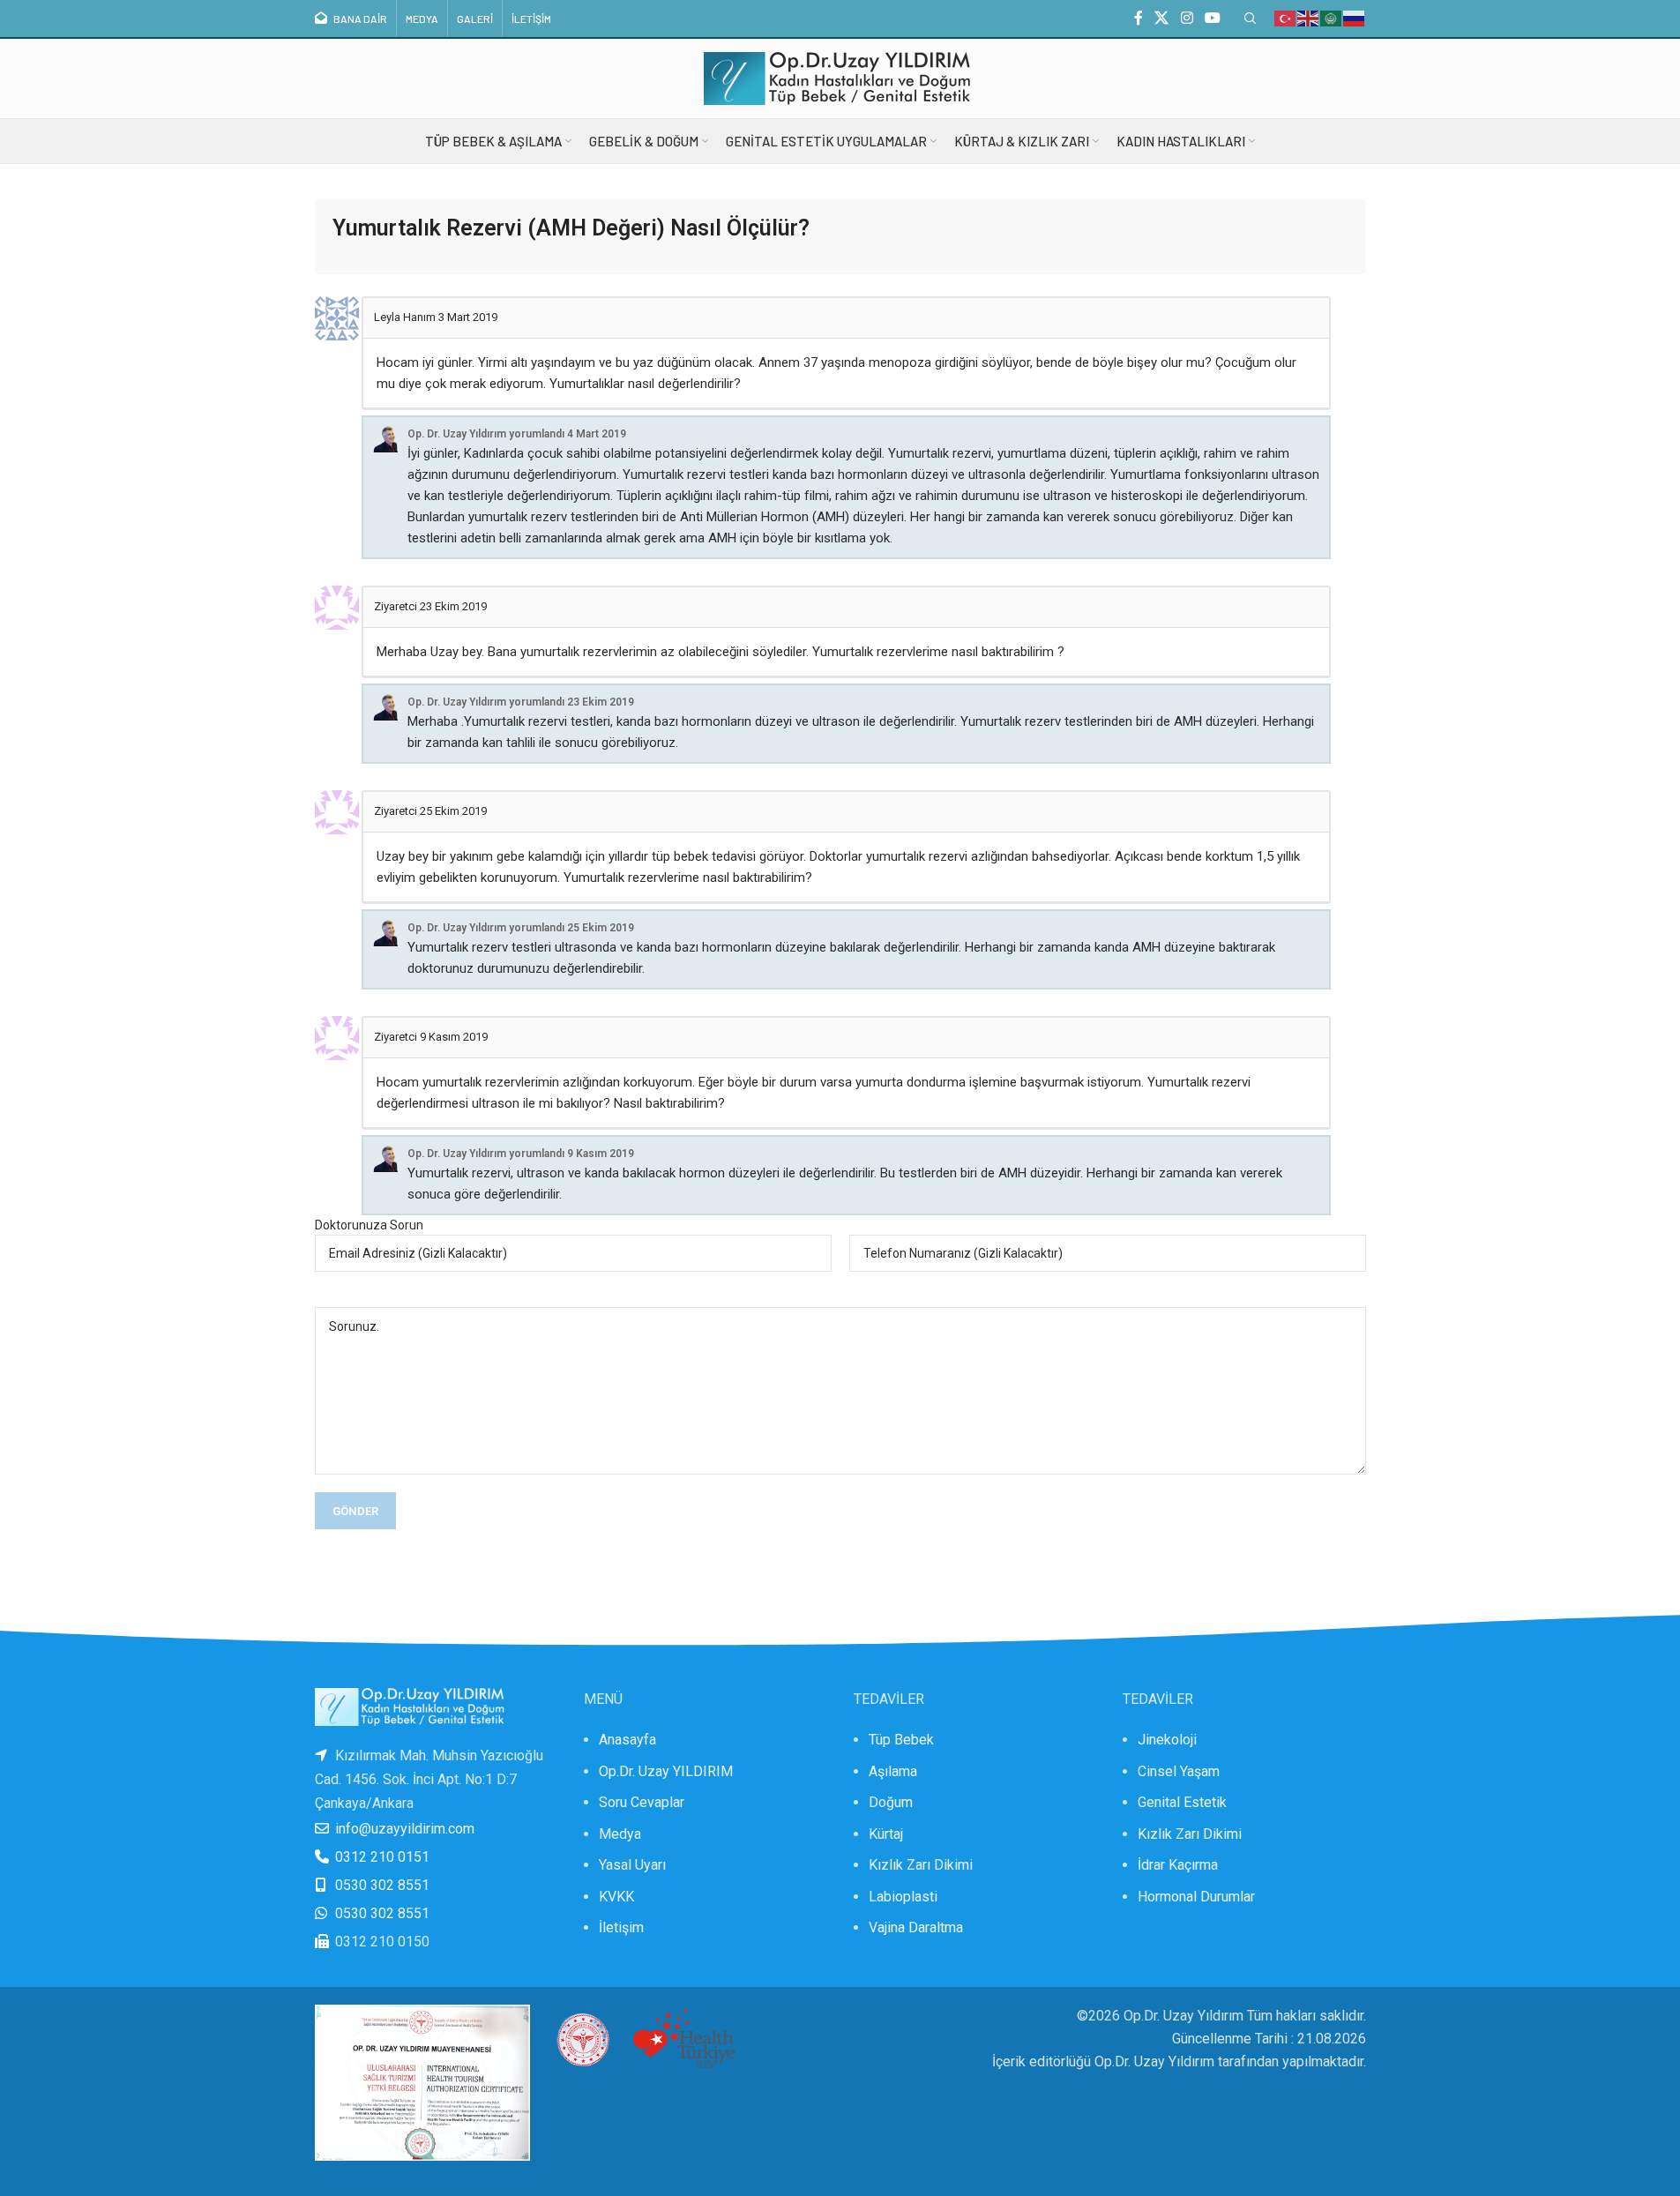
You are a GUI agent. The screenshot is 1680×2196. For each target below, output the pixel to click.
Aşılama (893, 1771)
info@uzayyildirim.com (405, 1829)
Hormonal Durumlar (1196, 1897)
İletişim (621, 1927)
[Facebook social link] (1139, 18)
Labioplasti (903, 1897)
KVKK (616, 1897)
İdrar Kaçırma (1178, 1865)
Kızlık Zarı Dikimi (921, 1865)
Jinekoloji (1167, 1740)
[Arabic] (1332, 18)
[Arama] (1251, 19)
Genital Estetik (1182, 1802)
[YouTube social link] (1212, 18)
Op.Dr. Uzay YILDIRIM (666, 1771)
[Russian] (1355, 18)
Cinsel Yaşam (1179, 1771)
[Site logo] (840, 77)
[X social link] (1162, 18)
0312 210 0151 (382, 1857)
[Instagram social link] (1187, 18)
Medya (620, 1834)
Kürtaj (886, 1834)
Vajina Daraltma (916, 1927)
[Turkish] (1286, 18)
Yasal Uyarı (632, 1865)
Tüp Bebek (901, 1740)
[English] (1309, 18)
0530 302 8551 (382, 1885)
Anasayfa (627, 1740)
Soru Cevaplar (642, 1802)
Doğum (891, 1802)
